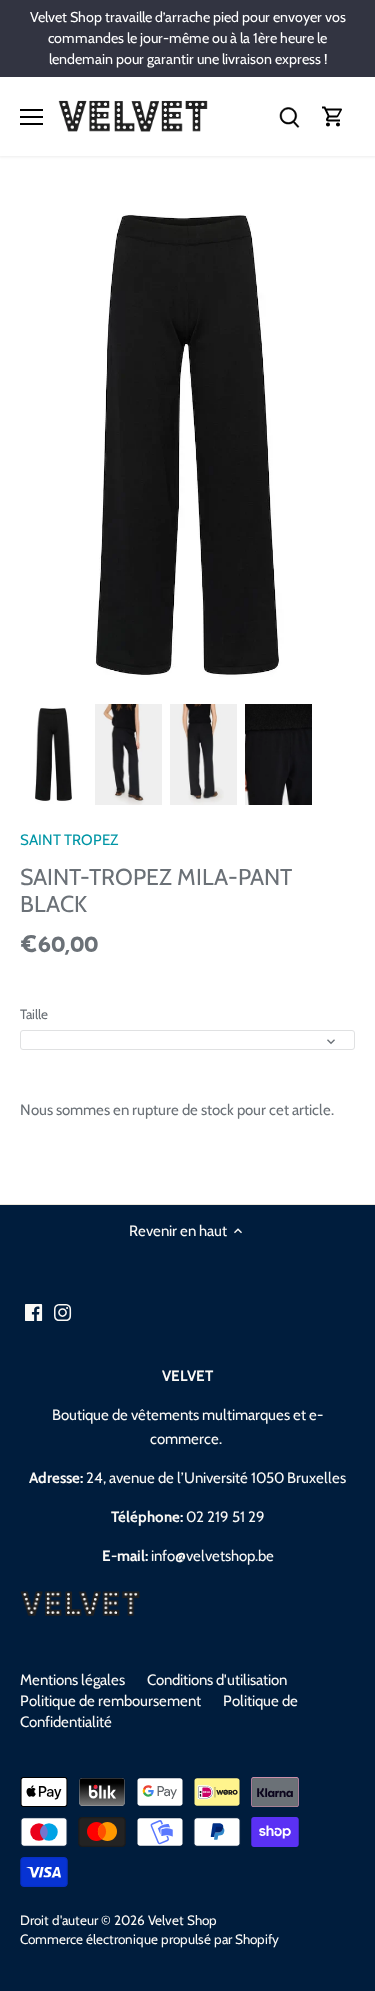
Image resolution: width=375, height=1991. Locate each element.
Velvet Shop (182, 1920)
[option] (53, 754)
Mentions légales (72, 1680)
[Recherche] (289, 116)
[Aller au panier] (333, 116)
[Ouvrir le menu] (31, 117)
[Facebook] (33, 1312)
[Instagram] (62, 1312)
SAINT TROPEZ (69, 840)
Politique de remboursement (110, 1701)
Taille (34, 1014)
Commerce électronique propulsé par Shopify (149, 1939)
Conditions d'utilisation (217, 1680)
